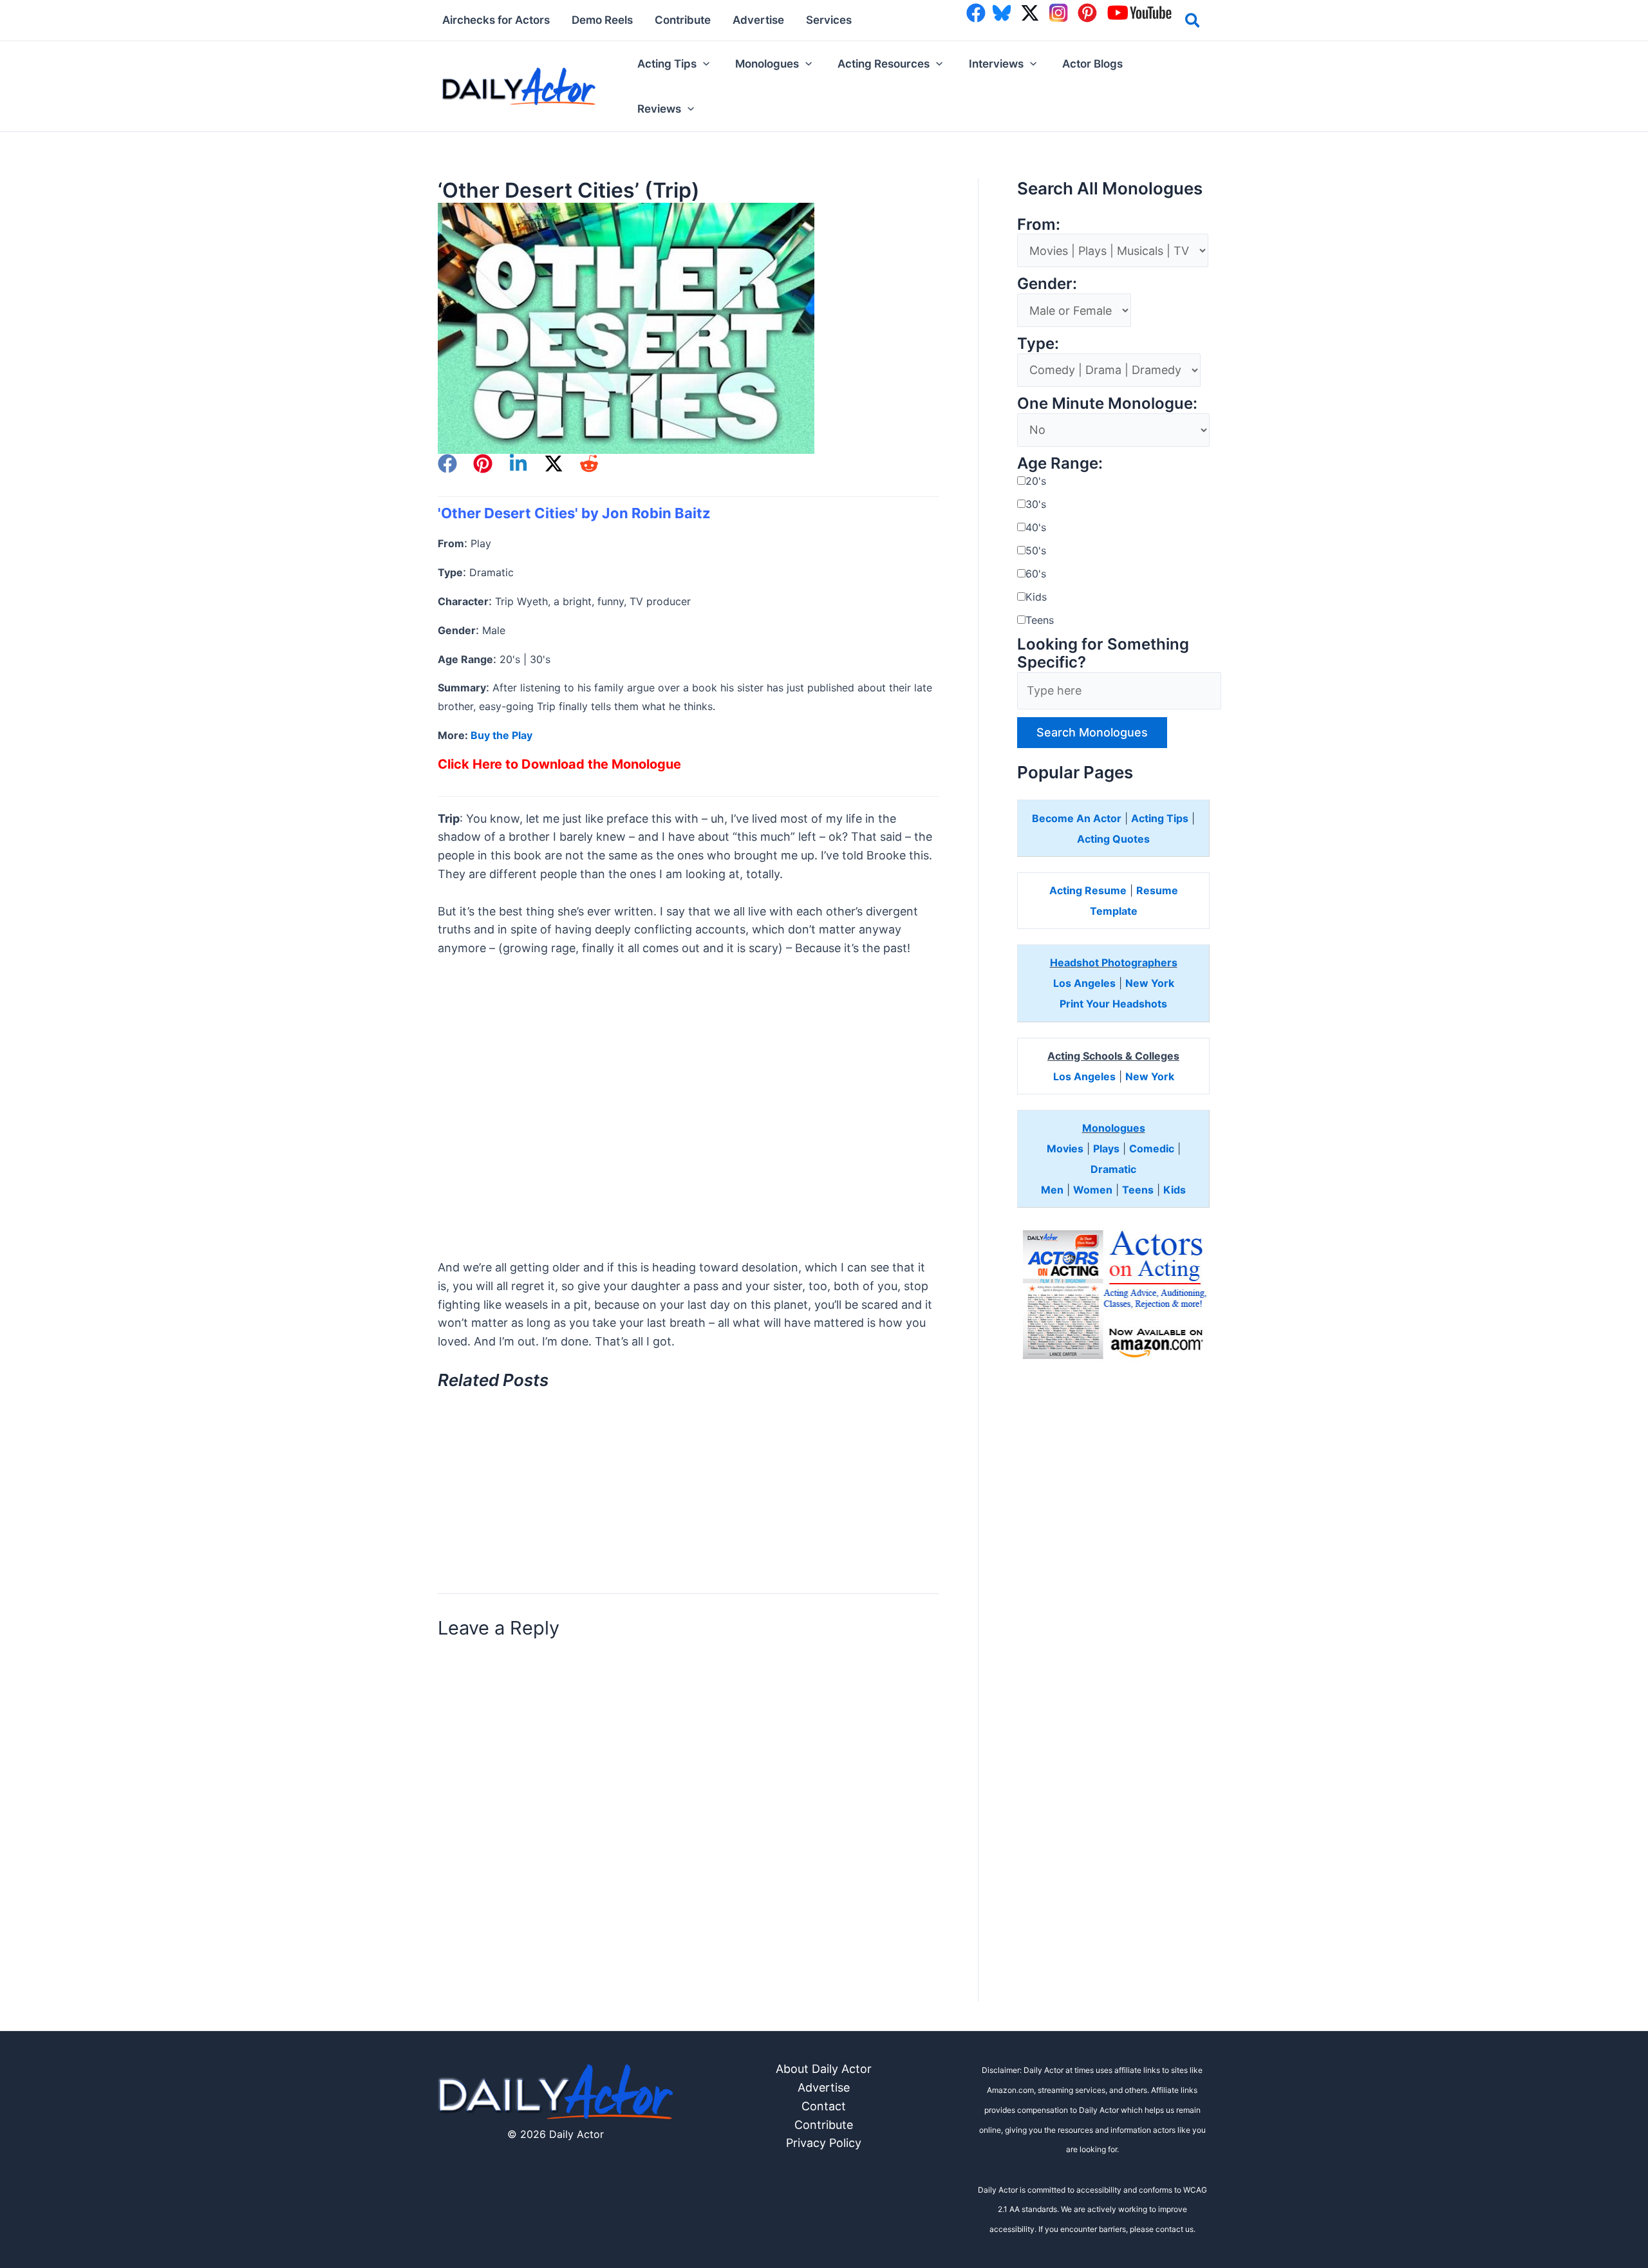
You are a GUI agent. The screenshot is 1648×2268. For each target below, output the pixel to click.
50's (1036, 550)
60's (1036, 574)
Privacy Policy (824, 2143)
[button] (1193, 23)
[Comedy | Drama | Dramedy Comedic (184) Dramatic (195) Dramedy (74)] (1109, 370)
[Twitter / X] (554, 464)
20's (1036, 481)
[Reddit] (589, 464)
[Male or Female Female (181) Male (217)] (1074, 311)
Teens (1040, 620)
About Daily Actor (824, 2069)
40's (1036, 527)
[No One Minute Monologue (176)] (1113, 430)
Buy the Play (501, 735)
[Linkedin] (518, 464)
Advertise (824, 2087)
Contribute (824, 2125)
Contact (824, 2106)
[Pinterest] (483, 464)
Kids (1036, 597)
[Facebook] (447, 464)
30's (1036, 504)
